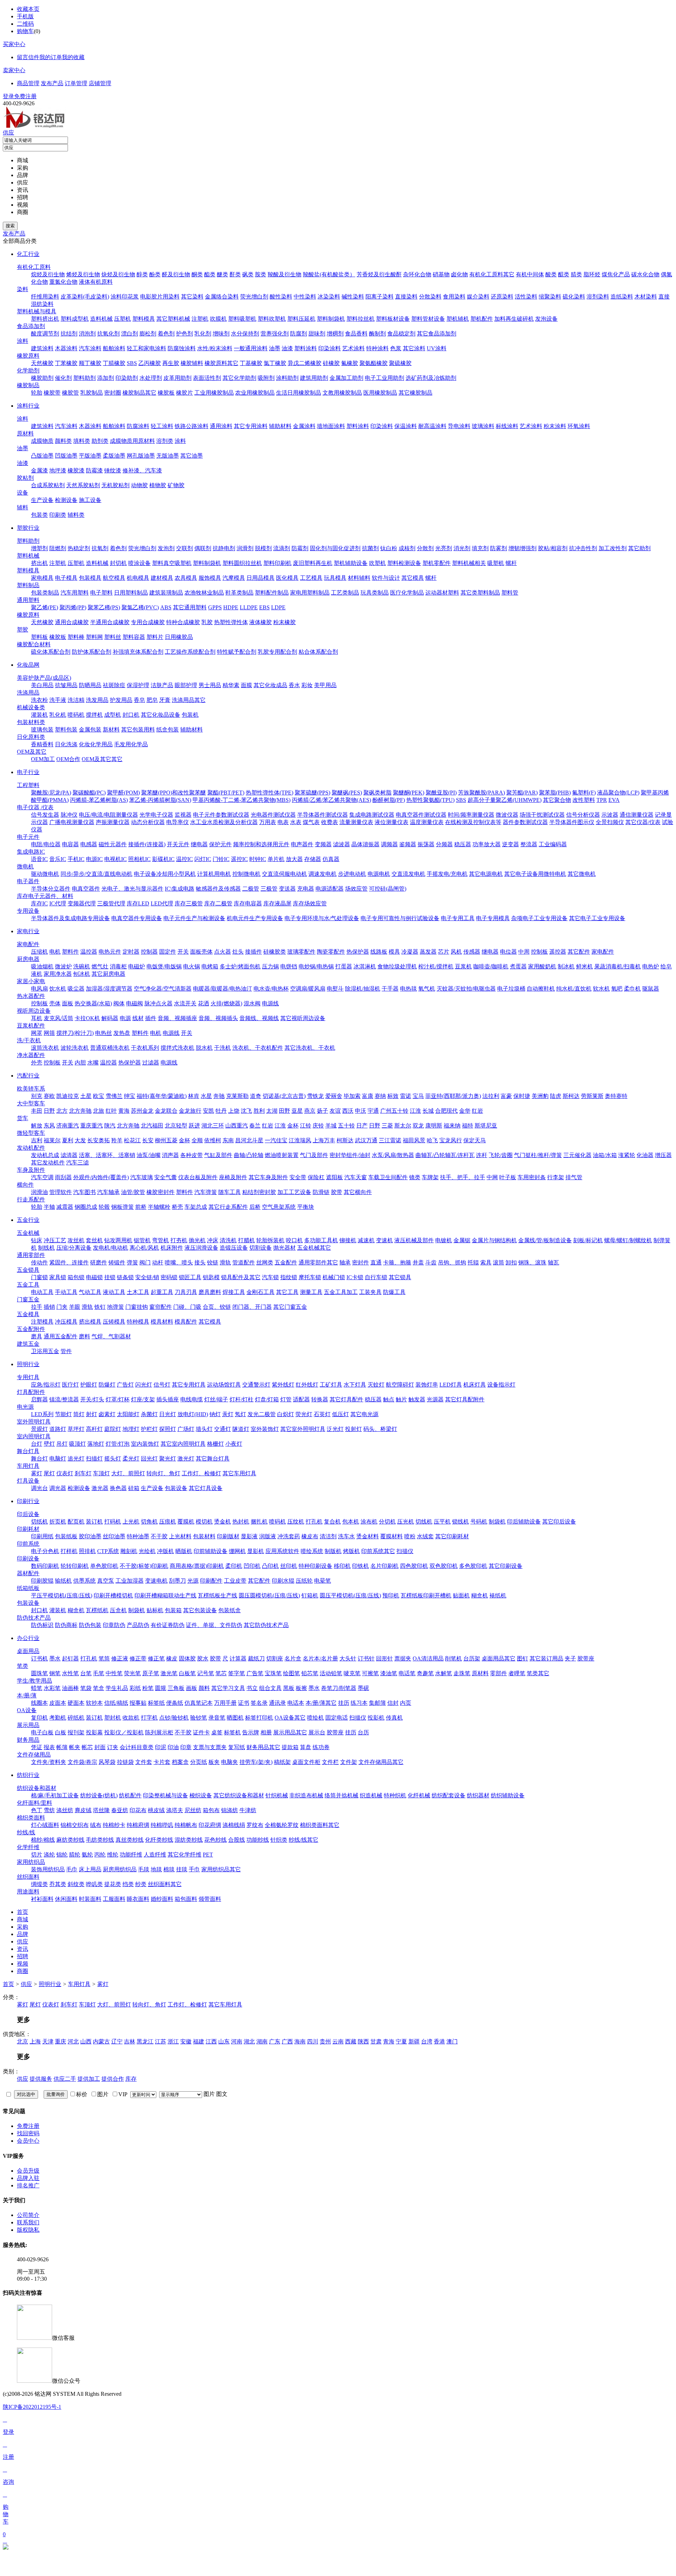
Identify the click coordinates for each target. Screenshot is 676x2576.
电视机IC (115, 859)
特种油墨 (138, 1536)
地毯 (156, 1869)
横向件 (25, 1185)
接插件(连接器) (147, 844)
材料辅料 (359, 578)
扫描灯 (94, 1459)
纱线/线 (26, 1832)
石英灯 (322, 1414)
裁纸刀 (256, 1658)
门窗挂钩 (137, 1307)
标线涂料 (507, 426)
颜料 (204, 1688)
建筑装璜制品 (166, 593)
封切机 (118, 563)
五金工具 (28, 1285)
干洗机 (223, 1048)
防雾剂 (499, 548)
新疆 (414, 2041)
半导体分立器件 (51, 889)
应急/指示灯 (46, 1385)
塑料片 (155, 637)
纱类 (141, 1884)
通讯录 (277, 1703)
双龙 (418, 1126)
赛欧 (49, 1096)
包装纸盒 (230, 1610)
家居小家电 (31, 981)
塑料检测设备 (404, 563)
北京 (23, 2041)
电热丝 (104, 1033)
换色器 (118, 1488)
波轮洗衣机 (75, 1048)
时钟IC (258, 859)
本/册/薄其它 (321, 1703)
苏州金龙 (142, 1111)
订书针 (366, 1658)
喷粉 (410, 1536)
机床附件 (172, 1248)
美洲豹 (540, 1096)
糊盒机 (480, 1595)
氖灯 (240, 1414)
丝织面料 (28, 1877)
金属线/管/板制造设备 (545, 1240)
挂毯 (182, 1869)
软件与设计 (386, 578)
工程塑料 (28, 785)
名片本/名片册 (320, 1658)
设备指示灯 (501, 1385)
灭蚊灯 (376, 1385)
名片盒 (293, 1658)
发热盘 (122, 1033)
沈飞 (246, 1111)
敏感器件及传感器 (218, 889)
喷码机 (76, 715)
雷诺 (406, 1096)
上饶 (234, 1111)
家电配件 (28, 944)
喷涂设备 (139, 563)
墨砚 (363, 1688)
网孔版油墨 (141, 456)
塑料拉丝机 (361, 319)
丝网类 (265, 1262)
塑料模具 (144, 319)
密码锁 (169, 1277)
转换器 (320, 1399)
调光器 (58, 1488)
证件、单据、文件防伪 (214, 1625)
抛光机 (197, 1240)
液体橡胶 (261, 622)
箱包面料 (186, 1899)
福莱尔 (52, 1140)
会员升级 (28, 2171)
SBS (132, 363)
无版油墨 (168, 456)
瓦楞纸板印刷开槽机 (426, 1595)
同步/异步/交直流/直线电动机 (96, 874)
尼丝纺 (193, 1810)
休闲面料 (66, 1899)
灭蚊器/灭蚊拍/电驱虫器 (466, 989)
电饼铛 (289, 966)
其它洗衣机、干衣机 (310, 1048)
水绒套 (425, 1536)
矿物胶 (176, 485)
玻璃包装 (42, 730)
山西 (86, 2041)
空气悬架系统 (279, 1207)
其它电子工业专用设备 (597, 918)
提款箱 (290, 1747)
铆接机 (348, 1240)
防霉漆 (94, 470)
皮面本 (58, 1703)
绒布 (96, 1825)
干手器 (390, 989)
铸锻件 (117, 1262)
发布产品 (52, 83)
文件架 (349, 1762)
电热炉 (651, 966)
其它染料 (192, 297)
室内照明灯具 (34, 1436)
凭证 (37, 1747)
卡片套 (162, 1762)
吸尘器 (76, 989)
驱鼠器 (651, 989)
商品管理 (28, 83)
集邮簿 (377, 1703)
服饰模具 (210, 578)
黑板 (289, 1688)
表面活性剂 (207, 378)
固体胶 (187, 1658)
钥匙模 (211, 1277)
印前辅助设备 (211, 1551)
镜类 (415, 1177)
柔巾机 (632, 989)
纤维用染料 (45, 297)
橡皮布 (310, 1536)
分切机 (387, 1522)
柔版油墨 (114, 456)
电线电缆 (192, 1399)
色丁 (37, 1810)
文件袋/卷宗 (82, 1762)
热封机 (241, 1522)
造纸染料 (622, 297)
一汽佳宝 (276, 1140)
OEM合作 (68, 759)
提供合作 (113, 2079)
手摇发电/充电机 (447, 874)
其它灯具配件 (346, 1399)
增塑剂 (39, 548)
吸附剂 (266, 378)
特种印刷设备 (315, 1566)
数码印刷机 (45, 1566)
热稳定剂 (79, 548)
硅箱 (134, 1488)
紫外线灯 (283, 1385)
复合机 (332, 1522)
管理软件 (61, 1192)
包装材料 (204, 1536)
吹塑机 (377, 563)
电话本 (296, 1703)
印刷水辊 (283, 1581)
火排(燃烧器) (226, 1003)
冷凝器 (410, 952)
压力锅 (270, 966)
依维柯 (213, 1140)
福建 (199, 2041)
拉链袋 (125, 1762)
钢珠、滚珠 (532, 1262)
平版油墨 (90, 456)
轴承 (345, 1262)
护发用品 (121, 700)
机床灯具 (475, 1385)
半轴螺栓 (159, 1207)
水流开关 (185, 1003)
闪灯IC (203, 859)
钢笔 (55, 1673)
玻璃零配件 (301, 952)
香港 (439, 2041)
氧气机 (427, 989)
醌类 (564, 274)
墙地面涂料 (331, 426)
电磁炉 (137, 966)
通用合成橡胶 (72, 622)
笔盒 (99, 1688)
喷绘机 (315, 1718)
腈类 (576, 274)
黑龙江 (145, 2041)
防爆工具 (394, 1292)
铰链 (213, 1262)
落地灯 (96, 1444)
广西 (287, 2041)
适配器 (301, 1399)
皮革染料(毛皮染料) (85, 297)
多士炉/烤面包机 (240, 966)
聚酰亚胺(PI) (441, 793)
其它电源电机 (486, 874)
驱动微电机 (45, 874)
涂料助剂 (287, 378)
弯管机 (161, 1240)
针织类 (279, 1840)
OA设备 (27, 1710)
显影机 (256, 1551)
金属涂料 (304, 426)
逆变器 (511, 844)
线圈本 (39, 1703)
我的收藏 (73, 57)
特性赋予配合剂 (237, 652)
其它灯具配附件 (465, 1399)
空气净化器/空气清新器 (163, 989)
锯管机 (142, 1240)
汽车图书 (84, 1192)
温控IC (184, 859)
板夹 (214, 1762)
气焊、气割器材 (111, 1336)
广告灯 (125, 1385)
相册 (266, 1732)
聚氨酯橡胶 (374, 363)
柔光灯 (131, 1459)
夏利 (68, 1140)
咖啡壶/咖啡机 (491, 966)
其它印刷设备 (506, 1566)
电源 (125, 1018)
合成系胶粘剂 (48, 485)
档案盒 (180, 1762)
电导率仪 (177, 822)
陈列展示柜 (159, 1732)
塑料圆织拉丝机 (242, 563)
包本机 (351, 1522)
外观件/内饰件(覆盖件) (101, 1177)
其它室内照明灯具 (183, 1444)
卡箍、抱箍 (397, 1262)
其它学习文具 (228, 1688)
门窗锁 (39, 1277)
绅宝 (130, 1096)
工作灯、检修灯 (201, 1473)
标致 (393, 1096)
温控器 (89, 952)
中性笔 (114, 1673)
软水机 (601, 989)
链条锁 (125, 1277)
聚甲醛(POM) (123, 793)
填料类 (82, 441)
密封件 (361, 1262)
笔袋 (86, 1688)
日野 (49, 1111)
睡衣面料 (138, 1899)
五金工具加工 (341, 1292)
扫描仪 (405, 1551)
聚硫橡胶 (400, 363)
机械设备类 (31, 707)
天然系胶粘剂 (83, 485)
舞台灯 (39, 1459)
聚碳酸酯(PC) (89, 793)
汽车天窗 (356, 1177)
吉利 (37, 1140)
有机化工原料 (34, 267)
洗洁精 (76, 700)
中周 (524, 952)
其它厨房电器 (108, 974)
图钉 (522, 1658)
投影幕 (94, 1732)
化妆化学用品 (96, 744)
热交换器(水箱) (93, 1003)
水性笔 (70, 1673)
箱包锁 (76, 1277)
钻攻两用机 (118, 1240)
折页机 (58, 1522)
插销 (49, 1307)
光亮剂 (444, 548)
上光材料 (180, 1536)
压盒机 (118, 1610)
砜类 (248, 274)
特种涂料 (377, 348)
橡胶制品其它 (139, 393)
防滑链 (321, 1192)
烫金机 (223, 1522)
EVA (614, 800)
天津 (48, 2041)
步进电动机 (352, 874)
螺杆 (511, 563)
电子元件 (28, 837)
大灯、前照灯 (128, 1473)
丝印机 (289, 1566)
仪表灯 (65, 1473)
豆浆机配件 (31, 1026)
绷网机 (237, 1551)
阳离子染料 (380, 297)
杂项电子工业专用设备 (539, 918)
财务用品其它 (263, 1747)
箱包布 (211, 1810)
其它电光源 (364, 1414)
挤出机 (39, 563)
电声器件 (302, 844)
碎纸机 (76, 1718)
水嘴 (93, 1063)
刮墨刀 (177, 1581)
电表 (283, 822)
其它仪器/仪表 (643, 822)
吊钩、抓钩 (452, 1262)
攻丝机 (76, 1240)
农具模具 (186, 578)
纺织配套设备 (449, 1795)
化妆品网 (28, 665)
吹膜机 (218, 319)
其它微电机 (582, 874)
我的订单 (51, 57)
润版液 (268, 1536)
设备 (23, 493)
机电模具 (138, 578)
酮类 (197, 274)
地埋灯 (131, 1429)
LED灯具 (451, 1385)
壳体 (55, 1003)
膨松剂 (148, 334)
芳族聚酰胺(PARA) (481, 793)
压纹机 (296, 1522)
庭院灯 (113, 1429)
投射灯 (353, 1429)
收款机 (131, 1718)
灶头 (238, 952)
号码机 (479, 1522)
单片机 (276, 859)
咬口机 (294, 1240)
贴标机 (155, 1610)
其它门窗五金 (290, 1307)
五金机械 (28, 1233)
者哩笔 (517, 1673)
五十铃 (346, 1126)
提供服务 (41, 2079)
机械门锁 (334, 1277)
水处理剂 (151, 378)
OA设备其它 (290, 1718)
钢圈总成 (86, 1207)
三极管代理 (111, 903)
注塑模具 (42, 1322)
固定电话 (337, 1718)
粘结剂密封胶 (259, 1192)
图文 (222, 2094)
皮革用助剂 (177, 378)
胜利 (259, 1111)
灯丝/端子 (216, 1399)
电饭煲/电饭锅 (164, 966)
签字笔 (237, 1673)
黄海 (124, 1111)
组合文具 (270, 1688)
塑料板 (39, 637)
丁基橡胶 (251, 363)
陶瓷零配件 (331, 952)
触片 (401, 1399)
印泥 (161, 1747)
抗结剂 (69, 334)
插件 (151, 1018)
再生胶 (171, 363)
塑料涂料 (306, 348)
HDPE (231, 607)
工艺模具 (311, 578)
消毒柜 (118, 966)
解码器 (110, 1018)
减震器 (65, 1207)
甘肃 (376, 2041)
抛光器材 (284, 1248)
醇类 (142, 274)
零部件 (499, 1673)
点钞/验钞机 (174, 1718)
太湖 (272, 1111)
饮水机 (58, 989)
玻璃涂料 (483, 426)
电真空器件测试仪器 (421, 815)
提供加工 (89, 2079)
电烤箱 (210, 966)
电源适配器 (330, 889)
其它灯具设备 (206, 1488)
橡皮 (172, 1658)
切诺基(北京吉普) (284, 1096)
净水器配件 (31, 1055)
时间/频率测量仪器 (471, 815)
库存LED (138, 903)
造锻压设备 (234, 1248)
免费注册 (25, 96)
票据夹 (403, 1658)
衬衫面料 (42, 1899)
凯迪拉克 (68, 1096)
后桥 (255, 1207)
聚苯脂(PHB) (555, 793)
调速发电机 (323, 874)
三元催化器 (577, 1155)
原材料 (25, 433)
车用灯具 (28, 1466)
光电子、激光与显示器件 (132, 889)
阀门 (145, 1262)
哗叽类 (94, 1884)
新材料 (111, 730)
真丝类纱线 (130, 1840)
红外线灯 (307, 1385)
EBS (264, 607)
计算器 (238, 1658)
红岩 (477, 1111)
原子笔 (151, 1673)
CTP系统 (108, 1551)
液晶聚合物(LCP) (618, 793)
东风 (49, 1126)
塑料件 (70, 952)
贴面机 (461, 1595)
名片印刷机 (384, 1566)
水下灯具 (355, 1385)
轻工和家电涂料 (146, 348)
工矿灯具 (331, 1385)
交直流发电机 (408, 874)
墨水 (55, 1658)
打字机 (149, 1718)
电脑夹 (230, 1762)
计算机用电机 (214, 874)
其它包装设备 (200, 1610)
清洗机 (228, 1240)
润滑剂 (245, 548)
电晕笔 (323, 1581)
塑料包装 (66, 730)
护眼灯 (89, 1385)
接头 (200, 1262)
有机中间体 (530, 274)
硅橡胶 (331, 363)
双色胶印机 (444, 1566)
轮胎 (37, 393)
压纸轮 (304, 1581)
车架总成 (196, 1207)
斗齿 (431, 1262)
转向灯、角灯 (163, 1473)
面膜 (246, 685)
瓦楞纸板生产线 (218, 1595)
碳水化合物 (645, 274)
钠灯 (215, 1414)
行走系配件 (31, 1199)
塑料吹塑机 (272, 319)
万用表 (268, 822)
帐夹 (75, 1747)
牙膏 (165, 700)
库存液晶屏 (277, 903)
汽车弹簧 (206, 1192)
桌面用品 (28, 1651)
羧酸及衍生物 (284, 274)
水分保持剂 (245, 334)
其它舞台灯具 (213, 1459)
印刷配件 (211, 1581)
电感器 (89, 844)
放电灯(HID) (193, 1414)
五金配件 (286, 1262)
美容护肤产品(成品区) (44, 678)
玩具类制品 (375, 593)
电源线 (270, 1003)
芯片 (444, 952)
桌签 (217, 1732)
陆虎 (556, 1096)
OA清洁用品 (428, 1658)
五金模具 (28, 1314)
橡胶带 (52, 393)
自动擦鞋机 (541, 989)
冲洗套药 (289, 1536)
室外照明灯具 (34, 1422)
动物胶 (139, 485)
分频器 (444, 844)
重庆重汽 (92, 1126)
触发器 (417, 1399)
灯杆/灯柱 (242, 1399)
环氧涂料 (579, 426)
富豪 (506, 1096)
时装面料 (90, 1899)
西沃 (348, 1111)
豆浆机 (463, 966)
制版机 (333, 1551)
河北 (73, 2041)
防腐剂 (299, 334)
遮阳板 (334, 1177)
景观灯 (39, 1429)
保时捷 (522, 1096)
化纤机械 (419, 1795)
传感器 (472, 952)
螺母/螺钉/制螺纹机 (628, 1240)
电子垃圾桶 (511, 989)
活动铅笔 (331, 1673)
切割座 (275, 1658)
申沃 (361, 1111)
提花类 (113, 1884)
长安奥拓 (99, 1140)
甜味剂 (317, 334)
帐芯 (87, 1747)
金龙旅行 (190, 1111)
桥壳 (177, 1207)
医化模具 (287, 578)
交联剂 (184, 548)
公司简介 (28, 2215)
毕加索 (352, 1096)
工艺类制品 (345, 593)
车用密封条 (532, 1177)
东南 (228, 1140)
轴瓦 (553, 1262)
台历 (363, 1732)
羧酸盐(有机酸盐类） (329, 274)
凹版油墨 (66, 456)
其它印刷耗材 (452, 1536)
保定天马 (475, 1140)
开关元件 (178, 844)
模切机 (204, 1522)
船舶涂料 (114, 348)
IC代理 (58, 903)
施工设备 (90, 500)
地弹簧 (115, 1307)
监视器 (183, 815)
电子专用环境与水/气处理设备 (322, 918)
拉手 (37, 1307)
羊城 (331, 1126)
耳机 (37, 1018)
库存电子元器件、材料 (45, 896)
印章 (186, 1747)
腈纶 (75, 1855)
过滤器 (151, 1063)
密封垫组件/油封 (350, 1155)
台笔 (86, 1673)
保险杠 (316, 1177)
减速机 (366, 1240)
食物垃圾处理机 (397, 966)
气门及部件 (314, 1155)
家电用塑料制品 (310, 593)
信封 (393, 1703)
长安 (148, 1140)
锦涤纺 (230, 1810)
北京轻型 (176, 1126)
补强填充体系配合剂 (138, 652)
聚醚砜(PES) (347, 793)
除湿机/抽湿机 (363, 989)
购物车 (25, 31)
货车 (23, 1118)
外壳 (37, 1063)
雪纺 (49, 1810)
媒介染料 (478, 297)
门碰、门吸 (187, 1307)
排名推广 (28, 2185)
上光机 (131, 1522)
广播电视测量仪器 (72, 822)
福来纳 (452, 1126)
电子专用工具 (458, 918)
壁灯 (49, 1444)
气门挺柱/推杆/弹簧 (538, 1155)
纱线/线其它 (303, 1840)
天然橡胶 (42, 363)
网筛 (49, 1033)
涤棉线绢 (234, 1825)
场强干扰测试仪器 (542, 815)
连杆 (482, 1155)
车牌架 (430, 1177)
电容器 (70, 844)
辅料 (23, 507)
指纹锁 (289, 1277)
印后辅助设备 (524, 1522)
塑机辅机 (458, 319)
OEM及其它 (32, 752)
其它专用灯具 (189, 1385)
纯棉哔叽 (162, 1825)
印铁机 (361, 1566)
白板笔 (187, 1673)
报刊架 (76, 1732)
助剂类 (100, 441)
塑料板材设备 (393, 319)
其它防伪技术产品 (266, 1625)
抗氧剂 (100, 548)
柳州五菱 (166, 1140)
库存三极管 (189, 903)
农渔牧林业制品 (204, 593)
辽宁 (117, 2041)
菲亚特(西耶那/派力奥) (453, 1096)
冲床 (213, 1240)
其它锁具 (400, 1277)
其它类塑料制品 (480, 593)
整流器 (529, 844)
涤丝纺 (65, 1810)
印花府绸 (210, 1825)
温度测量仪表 (427, 822)
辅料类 (76, 515)
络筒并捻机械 (342, 1795)
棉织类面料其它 (320, 1825)
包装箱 (173, 1610)
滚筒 (499, 1262)
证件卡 (201, 1732)
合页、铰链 (217, 1307)
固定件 (168, 952)
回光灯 (149, 1459)
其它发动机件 (48, 1163)
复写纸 (237, 1747)
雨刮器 (63, 1177)
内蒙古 (101, 2041)
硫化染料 (574, 297)
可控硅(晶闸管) (388, 889)
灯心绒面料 (45, 1825)
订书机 (39, 1658)
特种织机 (395, 1795)
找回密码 (28, 2133)
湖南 (262, 2041)
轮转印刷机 (75, 1566)
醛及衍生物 (176, 274)
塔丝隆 (101, 1810)
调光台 (39, 1488)
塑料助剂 (84, 378)
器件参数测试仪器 (525, 822)
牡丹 (221, 1111)
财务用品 (28, 1740)
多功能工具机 (321, 1240)
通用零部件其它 (318, 1262)
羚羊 (117, 1140)
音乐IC (58, 859)
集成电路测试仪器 (372, 815)
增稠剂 (335, 334)
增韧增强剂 (522, 548)
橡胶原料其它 (221, 363)
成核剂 (407, 548)
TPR (602, 800)
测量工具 (311, 1292)
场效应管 (356, 889)
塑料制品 (28, 585)
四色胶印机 (414, 1566)
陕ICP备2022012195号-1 (32, 2407)
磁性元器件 (113, 844)
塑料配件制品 (272, 593)
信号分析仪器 (583, 815)
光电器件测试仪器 (273, 815)
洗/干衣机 (29, 1040)
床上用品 (90, 1869)
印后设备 (28, 1514)
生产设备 (42, 500)
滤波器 (342, 844)
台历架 (472, 1658)
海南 (300, 2041)
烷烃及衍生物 (48, 274)
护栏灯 (149, 1429)
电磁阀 (134, 1003)
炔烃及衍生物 (118, 274)
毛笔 (99, 1673)
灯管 (286, 1399)
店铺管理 (100, 83)
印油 (173, 1747)
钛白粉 (389, 548)
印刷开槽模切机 (113, 1595)
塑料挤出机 (45, 319)
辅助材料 (280, 426)
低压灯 (340, 1414)
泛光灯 (335, 1429)
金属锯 (462, 1240)
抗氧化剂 (108, 334)
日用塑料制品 (131, 593)
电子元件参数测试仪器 (221, 815)
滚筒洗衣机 (45, 1048)
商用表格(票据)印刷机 (197, 1566)
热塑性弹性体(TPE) (270, 793)
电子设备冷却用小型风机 (165, 874)
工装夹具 (370, 1292)
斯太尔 (403, 1126)
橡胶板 (166, 393)
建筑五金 (28, 1344)
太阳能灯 (128, 1414)
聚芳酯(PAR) (522, 793)
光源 (193, 1581)
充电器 (306, 889)
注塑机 (200, 319)
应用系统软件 (282, 1551)
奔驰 (219, 1096)
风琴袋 (107, 1762)
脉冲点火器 (158, 1003)
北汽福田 (152, 1126)
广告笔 (255, 1673)
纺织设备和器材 (37, 1788)
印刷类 (58, 515)
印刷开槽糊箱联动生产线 (165, 1595)
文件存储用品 (34, 1755)
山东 (224, 2041)
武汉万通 (366, 1140)
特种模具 (138, 1322)
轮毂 (104, 1207)
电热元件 (110, 952)
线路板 (379, 952)
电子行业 (28, 772)
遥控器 (558, 952)
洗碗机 (82, 966)
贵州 (325, 2041)
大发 (80, 1140)
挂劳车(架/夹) (256, 1762)
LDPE (278, 607)
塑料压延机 (301, 319)
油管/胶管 (133, 1192)
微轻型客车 (31, 1133)
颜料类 (63, 441)
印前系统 (28, 1544)
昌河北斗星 (249, 1140)
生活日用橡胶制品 (299, 393)
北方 (62, 1111)
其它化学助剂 (239, 378)
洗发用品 (97, 700)
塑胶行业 (28, 528)
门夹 (62, 1307)
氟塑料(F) (584, 793)
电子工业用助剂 (384, 378)
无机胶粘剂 (115, 485)
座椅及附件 (233, 1177)
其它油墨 (192, 456)
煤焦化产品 (616, 274)
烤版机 (351, 1551)
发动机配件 (31, 1148)
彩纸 (135, 1688)
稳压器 (463, 844)
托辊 (473, 1262)
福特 (468, 1126)
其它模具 (413, 578)
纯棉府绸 (138, 1825)
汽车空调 (42, 1177)
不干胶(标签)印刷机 (144, 1566)
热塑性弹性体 (231, 622)
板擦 (301, 1688)
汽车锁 (270, 1277)
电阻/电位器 (46, 844)
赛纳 (380, 1096)
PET (208, 1855)
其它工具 (287, 1292)
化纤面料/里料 (35, 1803)
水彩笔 (52, 1688)
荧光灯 (304, 1414)
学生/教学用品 (35, 1681)
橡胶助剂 (42, 378)
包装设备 (176, 1488)
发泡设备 (546, 319)
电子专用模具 (493, 918)
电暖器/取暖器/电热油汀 (223, 989)
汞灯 (228, 1414)
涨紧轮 (627, 1155)
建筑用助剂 (314, 378)
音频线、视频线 (259, 1018)
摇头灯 (113, 1459)
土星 (86, 1096)
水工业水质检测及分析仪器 (224, 822)
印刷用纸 (42, 1536)
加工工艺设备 (294, 1192)
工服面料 (114, 1899)
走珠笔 (462, 1673)
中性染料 (305, 297)
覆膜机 (186, 1522)
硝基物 (441, 274)
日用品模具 (261, 578)
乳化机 (58, 715)
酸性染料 (281, 297)
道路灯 (58, 1429)
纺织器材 (478, 1795)
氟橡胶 (350, 363)
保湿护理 (138, 685)
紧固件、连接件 (69, 1262)
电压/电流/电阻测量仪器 (108, 815)
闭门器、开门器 (252, 1307)
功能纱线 (258, 1840)
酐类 (235, 274)
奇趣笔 (425, 1673)
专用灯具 (28, 1377)
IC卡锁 (355, 1277)
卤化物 (459, 274)
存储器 (313, 859)
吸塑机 (496, 563)
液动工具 (114, 1292)
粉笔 (148, 1688)
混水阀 (252, 1003)
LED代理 (162, 903)
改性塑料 (584, 800)
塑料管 (510, 593)
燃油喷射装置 (282, 1155)
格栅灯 (215, 1444)
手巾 (194, 1869)
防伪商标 (66, 1625)
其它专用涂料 (251, 426)
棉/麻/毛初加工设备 (55, 1795)
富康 (368, 1096)
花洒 (204, 1003)
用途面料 (28, 1892)
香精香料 (42, 744)
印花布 (138, 1810)
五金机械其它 (314, 1248)
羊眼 (75, 1307)
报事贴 (138, 1703)
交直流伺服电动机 (284, 874)
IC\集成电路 (180, 889)
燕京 (310, 1111)
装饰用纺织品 (48, 1869)
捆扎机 (259, 1522)
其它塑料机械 (173, 319)
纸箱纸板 (28, 1588)
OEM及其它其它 (102, 759)
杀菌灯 (149, 1414)
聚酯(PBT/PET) (226, 793)
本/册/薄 (27, 1695)
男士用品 (210, 685)
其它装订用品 (546, 1658)
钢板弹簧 (123, 1207)
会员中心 (28, 2141)
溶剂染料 (598, 297)
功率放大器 (487, 844)
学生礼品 (117, 1688)
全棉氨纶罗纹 (282, 1825)
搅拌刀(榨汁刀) (75, 1033)
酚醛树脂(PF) (389, 800)
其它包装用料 (138, 730)
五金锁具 (28, 1270)
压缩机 (39, 952)
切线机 (424, 1522)
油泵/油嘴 (149, 1155)
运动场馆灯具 (224, 1385)
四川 (313, 2041)
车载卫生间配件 (388, 1177)
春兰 (255, 1126)
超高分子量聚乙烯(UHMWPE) (505, 800)
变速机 (384, 1240)
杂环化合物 (417, 274)
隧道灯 (241, 1429)
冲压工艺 (55, 1240)
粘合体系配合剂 (318, 652)
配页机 (76, 1522)
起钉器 (70, 1658)
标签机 (232, 1732)
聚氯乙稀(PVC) (140, 607)
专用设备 (28, 911)
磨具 (37, 1336)
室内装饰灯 (145, 1444)
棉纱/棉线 (43, 1840)
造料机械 (101, 319)
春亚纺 (120, 1810)
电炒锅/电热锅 (316, 966)
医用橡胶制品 (380, 393)
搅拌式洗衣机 (177, 1048)
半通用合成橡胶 (110, 622)
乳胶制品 (92, 393)
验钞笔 (199, 1718)
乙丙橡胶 (150, 363)
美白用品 (42, 685)
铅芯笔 (310, 1673)
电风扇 (39, 989)
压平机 (442, 1522)
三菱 (387, 1126)
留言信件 (28, 57)
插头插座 (168, 1399)
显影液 (249, 1536)
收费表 (330, 822)
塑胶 (23, 630)
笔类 (23, 1666)
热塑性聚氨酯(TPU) (430, 800)
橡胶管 (70, 393)
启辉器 (39, 1399)
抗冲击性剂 (583, 548)
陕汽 (110, 1126)
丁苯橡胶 (66, 363)
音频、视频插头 (218, 1018)
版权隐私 (28, 2230)
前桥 (141, 1207)
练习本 (359, 1703)
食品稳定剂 (401, 334)
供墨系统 (84, 1581)
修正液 (120, 1658)
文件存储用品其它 (381, 1762)
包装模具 (90, 578)
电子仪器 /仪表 (35, 807)
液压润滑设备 (201, 1248)
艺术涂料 (353, 348)
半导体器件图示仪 (572, 822)
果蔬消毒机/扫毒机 (618, 966)
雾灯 (37, 1473)
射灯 (92, 1414)
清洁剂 (328, 1536)
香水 (294, 685)
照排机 (87, 1551)
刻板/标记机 (588, 1240)
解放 (37, 1126)
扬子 (323, 1111)
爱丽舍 (334, 1096)
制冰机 (566, 966)
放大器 (294, 859)
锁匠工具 (190, 1277)
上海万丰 (324, 1140)
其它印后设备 (559, 1522)
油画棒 (70, 1688)
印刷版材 (228, 1536)
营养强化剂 (275, 334)
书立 (252, 1688)
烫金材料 (368, 1536)
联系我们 (28, 2222)
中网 (492, 1177)
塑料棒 (76, 637)
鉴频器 (408, 844)
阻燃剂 (58, 548)
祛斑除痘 (114, 685)
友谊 (335, 1111)
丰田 (37, 1111)
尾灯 (49, 1473)
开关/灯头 (92, 1399)
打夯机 (179, 1240)
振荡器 (426, 844)
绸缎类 (39, 1884)
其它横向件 (358, 1192)
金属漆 (39, 470)
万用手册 (225, 1703)
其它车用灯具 (239, 1473)
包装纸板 (66, 1536)
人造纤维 (155, 1855)
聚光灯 (168, 1459)
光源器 (435, 1399)
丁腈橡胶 (114, 363)
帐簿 (62, 1747)
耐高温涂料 (432, 426)
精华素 (231, 685)
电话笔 (407, 1673)
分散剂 (425, 548)
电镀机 (444, 1240)
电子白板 (42, 1732)
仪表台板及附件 (198, 1177)
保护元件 (220, 844)
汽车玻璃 (142, 1177)
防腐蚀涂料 (182, 348)
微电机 (25, 866)
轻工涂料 (162, 426)
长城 (428, 1111)
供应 (8, 133)
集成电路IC (31, 852)
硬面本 (76, 1703)
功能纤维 (131, 1855)
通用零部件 (31, 1255)
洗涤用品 (28, 693)
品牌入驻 (28, 2178)
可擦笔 (370, 1673)
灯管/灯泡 (118, 1444)
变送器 (287, 889)
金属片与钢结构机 (494, 1240)
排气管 (574, 1177)
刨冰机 (82, 974)
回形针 (384, 1658)
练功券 (321, 1747)
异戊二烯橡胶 (305, 363)
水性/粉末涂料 (215, 348)
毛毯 (144, 1869)
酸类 (551, 274)
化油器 (645, 1155)
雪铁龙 (315, 1096)
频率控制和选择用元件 (261, 844)
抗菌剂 (370, 548)
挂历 (344, 1703)
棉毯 (169, 1869)
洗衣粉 (39, 700)
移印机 (342, 1566)
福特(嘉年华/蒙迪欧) (162, 1096)
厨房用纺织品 (120, 1869)
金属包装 (90, 730)
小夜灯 (234, 1444)
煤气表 (311, 822)
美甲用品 (325, 685)
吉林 (130, 2041)
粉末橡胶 (284, 622)
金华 (465, 1111)
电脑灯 (58, 1459)
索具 (486, 1262)
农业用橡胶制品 (255, 393)
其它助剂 (639, 548)
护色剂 (184, 334)
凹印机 (252, 1566)
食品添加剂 (31, 326)
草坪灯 (76, 1429)
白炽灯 (286, 1414)
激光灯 (186, 1459)
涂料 (23, 341)
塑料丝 (113, 637)
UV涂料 (437, 348)
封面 (100, 1747)
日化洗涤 (66, 744)
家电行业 (28, 931)
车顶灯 (101, 1473)
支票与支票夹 (210, 1747)
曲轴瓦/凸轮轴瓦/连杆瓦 (445, 1155)
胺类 (261, 274)
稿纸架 (282, 1762)
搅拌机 (94, 715)
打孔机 (314, 1522)
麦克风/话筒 (58, 1018)
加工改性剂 (613, 548)
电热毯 (408, 989)
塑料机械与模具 (37, 311)
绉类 (128, 1884)
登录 (8, 96)
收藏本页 (28, 9)
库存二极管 (218, 903)
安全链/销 (147, 1277)
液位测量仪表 (392, 822)
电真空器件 (86, 889)
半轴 (49, 1207)
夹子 (570, 1658)
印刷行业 (28, 1501)
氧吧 (617, 989)
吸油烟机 (42, 966)
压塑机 (123, 319)
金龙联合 (166, 1111)
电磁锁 (94, 1277)
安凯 (208, 1111)
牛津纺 (248, 1810)
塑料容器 (134, 637)
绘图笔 (292, 1673)
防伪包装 (90, 1625)
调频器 (389, 844)
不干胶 (159, 1536)
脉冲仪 (69, 815)
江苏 (161, 2041)
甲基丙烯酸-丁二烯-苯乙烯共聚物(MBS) (242, 800)
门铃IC (221, 859)
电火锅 (192, 966)
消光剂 (462, 548)
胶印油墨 (90, 1536)
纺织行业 (28, 1775)
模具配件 (186, 1322)
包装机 (190, 715)
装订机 (94, 1522)
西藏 (351, 2041)
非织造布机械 (306, 1795)
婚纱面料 (162, 1899)
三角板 (176, 1688)
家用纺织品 (31, 1862)
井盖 (418, 1262)
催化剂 (63, 378)
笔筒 (104, 1658)
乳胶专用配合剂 (277, 652)
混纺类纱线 (189, 1840)
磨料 (84, 1336)
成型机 (113, 715)
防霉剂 (300, 548)
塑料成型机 (75, 319)
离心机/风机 (144, 1248)
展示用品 (28, 1725)
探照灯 (168, 1429)
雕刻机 (129, 1551)
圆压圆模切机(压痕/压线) (269, 1595)
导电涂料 (459, 426)
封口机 (131, 715)
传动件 (39, 1262)
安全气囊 (165, 1177)
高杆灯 (94, 1429)
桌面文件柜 (306, 1762)
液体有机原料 (96, 282)
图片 (209, 2094)
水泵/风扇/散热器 (393, 1155)
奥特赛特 (616, 1096)
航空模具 (114, 578)
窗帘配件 (161, 1307)
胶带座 (586, 1658)
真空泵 (106, 1581)
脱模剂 (263, 548)
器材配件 (28, 1573)
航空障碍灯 (400, 1385)
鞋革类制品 (239, 593)
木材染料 (646, 297)
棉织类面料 (31, 1818)
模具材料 (162, 1322)
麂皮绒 (83, 1810)
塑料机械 (28, 556)
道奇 (256, 1096)
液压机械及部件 (414, 1240)
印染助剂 (127, 378)
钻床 (37, 1240)
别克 (37, 1096)
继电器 (199, 844)
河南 (237, 2041)
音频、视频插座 (177, 1018)
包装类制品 (45, 593)
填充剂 (480, 548)
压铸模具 (114, 1322)
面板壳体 (201, 952)
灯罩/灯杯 (118, 1399)
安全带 (298, 1177)
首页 (8, 1984)
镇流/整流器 (64, 1399)
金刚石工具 (261, 1292)
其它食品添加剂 (437, 334)
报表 (49, 1747)
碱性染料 (353, 297)
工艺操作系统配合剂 (190, 652)
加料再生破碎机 (514, 319)
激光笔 (169, 1673)
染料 (23, 289)
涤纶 (49, 1855)
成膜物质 (42, 441)
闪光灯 (144, 1385)
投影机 (376, 1718)
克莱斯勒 (237, 1096)
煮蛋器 (518, 966)
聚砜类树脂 (377, 793)
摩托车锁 (310, 1277)
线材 (138, 1018)
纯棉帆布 (186, 1825)
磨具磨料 (210, 1292)
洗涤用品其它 (189, 700)
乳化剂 (203, 334)
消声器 (170, 1155)
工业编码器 (553, 844)
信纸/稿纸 (116, 1703)
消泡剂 (87, 334)
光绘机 (147, 1551)
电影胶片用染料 (160, 297)
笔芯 (221, 1673)
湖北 (249, 2041)
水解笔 (444, 1673)
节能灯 (63, 1414)
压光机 (406, 1522)
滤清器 (69, 1155)
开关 (183, 952)
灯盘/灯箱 (267, 1399)
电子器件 (28, 881)
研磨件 (99, 1262)
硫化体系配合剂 (51, 652)
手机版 (25, 16)
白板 (61, 1732)
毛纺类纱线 (100, 1840)
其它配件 (579, 952)
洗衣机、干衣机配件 (258, 1048)
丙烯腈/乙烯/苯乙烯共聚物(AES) (331, 800)
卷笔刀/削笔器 (339, 1688)
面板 (68, 1003)
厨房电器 (28, 959)
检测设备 (66, 500)
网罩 (37, 1033)
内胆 (80, 1063)
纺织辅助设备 (508, 1795)
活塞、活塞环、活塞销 (107, 1155)
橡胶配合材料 (34, 644)
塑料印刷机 (277, 563)
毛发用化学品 (131, 744)
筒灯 (79, 1414)
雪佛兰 (114, 1096)
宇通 (373, 1111)
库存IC (39, 903)
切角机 (149, 1522)
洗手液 (58, 700)
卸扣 (511, 1262)
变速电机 (156, 1581)
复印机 (39, 1718)
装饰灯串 (427, 1385)
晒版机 (184, 1551)
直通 (376, 1262)
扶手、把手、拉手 (463, 1177)
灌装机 (39, 715)
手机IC (76, 859)
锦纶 (62, 1855)
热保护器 (358, 952)
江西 (211, 2041)
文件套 (144, 1762)
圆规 (161, 1688)
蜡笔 (37, 1688)
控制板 (539, 952)
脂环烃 (592, 274)
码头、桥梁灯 (380, 1429)
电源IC (94, 859)
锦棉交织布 (75, 1825)
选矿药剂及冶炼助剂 (431, 378)
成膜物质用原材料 (132, 441)
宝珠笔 (273, 1673)
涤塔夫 (175, 1810)
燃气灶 (100, 966)
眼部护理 (186, 685)
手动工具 (66, 1292)
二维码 (25, 24)
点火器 (223, 952)
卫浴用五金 (45, 1351)
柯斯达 (345, 1140)
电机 (55, 952)
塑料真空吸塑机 (172, 563)
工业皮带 (235, 1581)
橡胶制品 (28, 385)
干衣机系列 (145, 1048)
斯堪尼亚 (486, 1126)
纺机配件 (130, 1795)
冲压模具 (66, 1322)
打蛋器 (344, 966)
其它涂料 (414, 348)
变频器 (323, 844)
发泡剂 (166, 548)
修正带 (138, 1658)
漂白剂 (130, 334)
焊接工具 (234, 1292)
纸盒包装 (168, 730)
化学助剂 (28, 370)
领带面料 (210, 1899)
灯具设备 (28, 1481)
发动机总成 (45, 1155)
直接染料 (406, 297)
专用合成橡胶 (148, 622)
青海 (389, 2041)
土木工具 (138, 1292)
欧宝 (99, 1096)
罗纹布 (255, 1825)
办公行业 (28, 1638)
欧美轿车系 (31, 1089)
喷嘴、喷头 (179, 1262)
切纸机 (39, 1522)
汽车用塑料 (75, 593)
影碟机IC (163, 859)
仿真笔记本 (199, 1703)
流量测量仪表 (356, 822)
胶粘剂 (25, 478)
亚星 (297, 1111)
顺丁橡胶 (90, 363)
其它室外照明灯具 (303, 1429)
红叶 (111, 1111)
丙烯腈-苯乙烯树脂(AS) (99, 800)
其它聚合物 (557, 800)
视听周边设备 (34, 1011)
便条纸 (175, 1703)
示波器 (610, 815)
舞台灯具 (28, 1451)
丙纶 (100, 1855)
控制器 (149, 952)
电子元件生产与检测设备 (194, 918)
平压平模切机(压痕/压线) (62, 1595)
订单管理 (76, 83)
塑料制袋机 (331, 319)
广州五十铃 (394, 1111)
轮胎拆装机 (270, 1240)
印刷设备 (28, 1559)
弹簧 (132, 1262)
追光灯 (76, 1459)
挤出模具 (90, 1322)
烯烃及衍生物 (83, 274)
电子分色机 (45, 1551)
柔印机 (234, 1566)
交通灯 (223, 1429)
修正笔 (156, 1658)
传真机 (394, 1718)
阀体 (119, 1003)
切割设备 (261, 1248)
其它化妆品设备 (161, 715)
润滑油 (39, 1192)
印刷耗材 (28, 1529)
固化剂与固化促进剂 (335, 548)
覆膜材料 (392, 1536)
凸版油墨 (42, 456)
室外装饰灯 (265, 1429)
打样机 (69, 1551)
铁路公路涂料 (192, 426)
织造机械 (371, 1795)
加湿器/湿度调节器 (109, 989)
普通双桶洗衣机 (110, 1048)
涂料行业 (28, 406)
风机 (456, 952)
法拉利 (491, 1096)
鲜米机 (584, 966)
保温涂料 (406, 426)
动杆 (158, 1262)
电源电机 (379, 874)
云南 (338, 2041)
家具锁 (58, 1277)
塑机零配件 (437, 563)
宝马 (418, 1096)
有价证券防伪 (168, 1625)
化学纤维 (28, 1847)
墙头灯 (204, 1429)
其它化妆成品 (270, 685)
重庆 (61, 2041)
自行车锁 (376, 1277)
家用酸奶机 (542, 966)
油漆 (287, 348)
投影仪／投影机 (124, 1732)
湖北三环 (213, 1126)
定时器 (131, 952)
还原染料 (502, 297)
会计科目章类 (137, 1747)
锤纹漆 (113, 470)
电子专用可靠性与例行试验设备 (400, 918)
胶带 (337, 1192)
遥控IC (239, 859)
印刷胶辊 (42, 1581)
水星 (206, 1096)
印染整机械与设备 (165, 1795)
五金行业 (28, 1220)
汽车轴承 (108, 1192)
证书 (244, 1703)
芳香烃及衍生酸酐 (379, 274)
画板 (192, 1688)
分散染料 (430, 297)
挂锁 (110, 1277)
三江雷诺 (390, 1140)
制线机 (46, 1248)
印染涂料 (330, 348)
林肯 (194, 1096)
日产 (362, 1126)
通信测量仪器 (637, 815)
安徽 (186, 2041)
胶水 (203, 1658)
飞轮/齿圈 (501, 1155)
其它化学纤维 (184, 1855)
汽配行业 (28, 1076)
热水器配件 (31, 996)
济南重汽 (68, 1126)
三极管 (269, 889)
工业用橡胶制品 (214, 393)
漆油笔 (389, 1673)
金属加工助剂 (346, 378)
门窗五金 (28, 1299)
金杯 (293, 1126)
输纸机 (63, 1581)
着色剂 (166, 334)
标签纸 (156, 1703)
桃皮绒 (156, 1810)
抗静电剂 (224, 548)
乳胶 (207, 622)
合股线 (237, 1840)
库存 (131, 2079)
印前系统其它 (378, 1551)
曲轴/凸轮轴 (249, 1155)
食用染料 (454, 297)
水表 (296, 822)
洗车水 (346, 1536)
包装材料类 (31, 722)
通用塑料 (28, 600)
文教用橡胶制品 (342, 393)
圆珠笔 (39, 1673)
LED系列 (42, 1414)
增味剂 (221, 334)
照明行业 (28, 1364)
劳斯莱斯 (592, 1096)
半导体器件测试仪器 (323, 815)
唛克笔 (352, 1673)
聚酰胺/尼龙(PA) (51, 793)
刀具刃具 (186, 1292)
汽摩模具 (234, 578)
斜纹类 (76, 1884)
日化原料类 (31, 737)
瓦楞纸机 (97, 1610)
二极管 (251, 889)
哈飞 (432, 1140)
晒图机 (235, 1718)
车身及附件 (31, 1170)
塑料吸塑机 (242, 319)
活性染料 (526, 297)
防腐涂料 (138, 426)
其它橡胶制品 (415, 393)
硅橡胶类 (275, 952)
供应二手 (65, 2079)
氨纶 (87, 1855)
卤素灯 (107, 1414)
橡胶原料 (28, 356)
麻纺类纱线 (70, 1840)
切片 (37, 1855)
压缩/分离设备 (74, 1248)
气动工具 (90, 1292)
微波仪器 (507, 815)
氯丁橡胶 (275, 363)
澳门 (452, 2041)
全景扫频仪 (610, 822)
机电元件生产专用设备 (255, 918)
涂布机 (369, 1522)
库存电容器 (248, 903)
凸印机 (270, 1566)
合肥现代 (446, 1111)
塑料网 (94, 637)
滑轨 (225, 1262)
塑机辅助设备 (351, 563)
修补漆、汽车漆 (142, 470)
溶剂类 (165, 441)
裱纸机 (498, 1595)
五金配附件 (31, 1329)
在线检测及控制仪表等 (473, 822)
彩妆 (307, 685)
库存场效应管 (310, 903)
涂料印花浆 (125, 297)
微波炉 (63, 966)
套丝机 (94, 1240)
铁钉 (100, 1307)
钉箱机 (310, 1595)
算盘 (306, 1747)
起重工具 (162, 1292)
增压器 (663, 1155)
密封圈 (113, 393)
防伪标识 (42, 1625)
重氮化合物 (63, 282)
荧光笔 (132, 1673)
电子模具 (66, 578)
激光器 (100, 1488)
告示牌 (251, 1732)
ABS (166, 607)
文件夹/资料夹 (49, 1762)
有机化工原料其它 (492, 274)
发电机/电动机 (111, 1248)
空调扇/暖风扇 (308, 989)
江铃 (306, 1126)
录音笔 (217, 1718)
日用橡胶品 (179, 637)
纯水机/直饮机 (574, 989)
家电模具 (42, 578)
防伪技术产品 (34, 1618)
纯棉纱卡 (114, 1825)
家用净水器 (58, 974)
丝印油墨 (114, 1536)
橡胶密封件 (161, 1192)
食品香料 (356, 334)
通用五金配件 (61, 1336)
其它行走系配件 (228, 1207)
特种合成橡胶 (183, 622)
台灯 (37, 1444)
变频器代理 (82, 903)
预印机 (391, 1595)
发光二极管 (262, 1414)
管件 (66, 1351)
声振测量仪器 (113, 822)
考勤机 (58, 1718)
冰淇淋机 (365, 966)
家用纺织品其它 (221, 1869)
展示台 (317, 1732)
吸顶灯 (77, 1444)
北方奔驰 (80, 1111)
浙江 (173, 2041)
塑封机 (113, 1718)
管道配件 (244, 1262)
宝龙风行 (451, 1140)
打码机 (113, 1522)
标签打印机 (259, 1718)
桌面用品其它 (499, 1658)
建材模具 (162, 578)
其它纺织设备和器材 (239, 1795)
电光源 (25, 1407)
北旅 (99, 1111)
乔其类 (58, 1884)
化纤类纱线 (159, 1840)
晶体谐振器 (365, 844)
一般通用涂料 (251, 348)
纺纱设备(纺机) (99, 1795)
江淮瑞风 (300, 1140)
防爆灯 (107, 1385)
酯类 (210, 274)
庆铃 (318, 1126)
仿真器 (331, 859)
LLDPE (249, 607)
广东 (275, 2041)
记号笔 (206, 1673)
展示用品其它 (290, 1732)
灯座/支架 (143, 1399)
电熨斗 (335, 989)
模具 (394, 952)
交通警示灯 (256, 1385)
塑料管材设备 (428, 319)
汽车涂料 (90, 348)
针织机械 (277, 1795)
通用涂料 (221, 426)
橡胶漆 (76, 470)
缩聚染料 (550, 297)
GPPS (215, 607)
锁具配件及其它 (241, 1277)
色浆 (396, 348)
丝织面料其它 (165, 1884)
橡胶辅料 (192, 363)
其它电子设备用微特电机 (535, 874)
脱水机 (204, 1048)
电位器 (508, 952)
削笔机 (453, 1658)
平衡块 (306, 1207)
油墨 (275, 348)
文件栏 (330, 1762)
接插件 (254, 952)
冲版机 (165, 1551)
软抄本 (94, 1703)
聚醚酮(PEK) (409, 793)
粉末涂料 (555, 426)
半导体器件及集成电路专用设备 (70, 918)
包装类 (39, 515)
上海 (35, 2041)
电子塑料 (101, 593)
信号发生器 (45, 815)
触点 (389, 1399)
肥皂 (152, 700)
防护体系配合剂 (92, 652)
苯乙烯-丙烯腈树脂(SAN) (160, 800)
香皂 (139, 700)
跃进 (194, 1126)
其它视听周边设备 (303, 1018)
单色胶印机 (104, 1566)
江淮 (415, 1111)
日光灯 (168, 1414)
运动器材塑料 (442, 593)
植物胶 (158, 485)
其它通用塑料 (190, 607)
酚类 (155, 274)
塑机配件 (482, 319)
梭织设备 (201, 1795)
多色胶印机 (473, 1566)
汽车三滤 (77, 1163)
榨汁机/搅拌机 (436, 966)
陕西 (363, 2041)
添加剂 (106, 378)
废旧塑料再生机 (313, 563)
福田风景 (414, 1140)
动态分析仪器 (148, 822)
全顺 (197, 1140)
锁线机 (461, 1522)
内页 (406, 1703)
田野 (284, 1111)
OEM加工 (43, 759)
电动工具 (42, 1292)
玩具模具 (335, 578)
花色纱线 (215, 1840)
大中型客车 (31, 1103)
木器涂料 (66, 348)
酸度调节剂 (45, 334)
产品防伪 (138, 1625)
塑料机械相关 (469, 563)
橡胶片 (184, 393)
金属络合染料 (222, 297)
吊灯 (62, 1444)
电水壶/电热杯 (271, 989)
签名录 (259, 1703)
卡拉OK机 (87, 1018)
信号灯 (162, 1385)
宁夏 (401, 2041)
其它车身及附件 (268, 1177)
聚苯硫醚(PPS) (312, 793)
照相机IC (139, 859)
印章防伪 (114, 1625)
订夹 (113, 1747)
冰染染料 (329, 297)
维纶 (113, 1855)
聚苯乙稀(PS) (104, 607)
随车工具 (230, 1192)
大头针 (348, 1658)
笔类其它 (538, 1673)
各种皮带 (192, 1155)
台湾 (427, 2041)
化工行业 (28, 254)
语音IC (39, 859)
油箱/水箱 (605, 1155)
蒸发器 (428, 952)
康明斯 (434, 1126)
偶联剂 (203, 548)
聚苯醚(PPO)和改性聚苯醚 (174, 793)
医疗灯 (70, 1385)
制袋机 (497, 1522)
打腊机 (246, 1240)
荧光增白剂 (254, 297)
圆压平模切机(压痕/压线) (350, 1595)
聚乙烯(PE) (45, 607)
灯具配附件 (31, 1392)
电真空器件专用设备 (137, 918)
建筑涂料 (42, 348)
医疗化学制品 (407, 593)
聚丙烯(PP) (73, 607)
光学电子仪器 (156, 815)
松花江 (132, 1140)
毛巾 (72, 1869)
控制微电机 (246, 874)
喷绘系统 (312, 1551)
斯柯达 (571, 1096)
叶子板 (508, 1177)
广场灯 (186, 1429)
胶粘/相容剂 (553, 548)
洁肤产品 (162, 685)
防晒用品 (90, 685)
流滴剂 (282, 548)
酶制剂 (377, 334)
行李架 (556, 1177)
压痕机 (168, 1522)
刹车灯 (83, 1473)
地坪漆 (58, 470)
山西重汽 (237, 1126)
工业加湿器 (130, 1581)
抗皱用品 (66, 685)
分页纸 (199, 1762)
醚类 (223, 274)
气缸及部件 (218, 1155)
